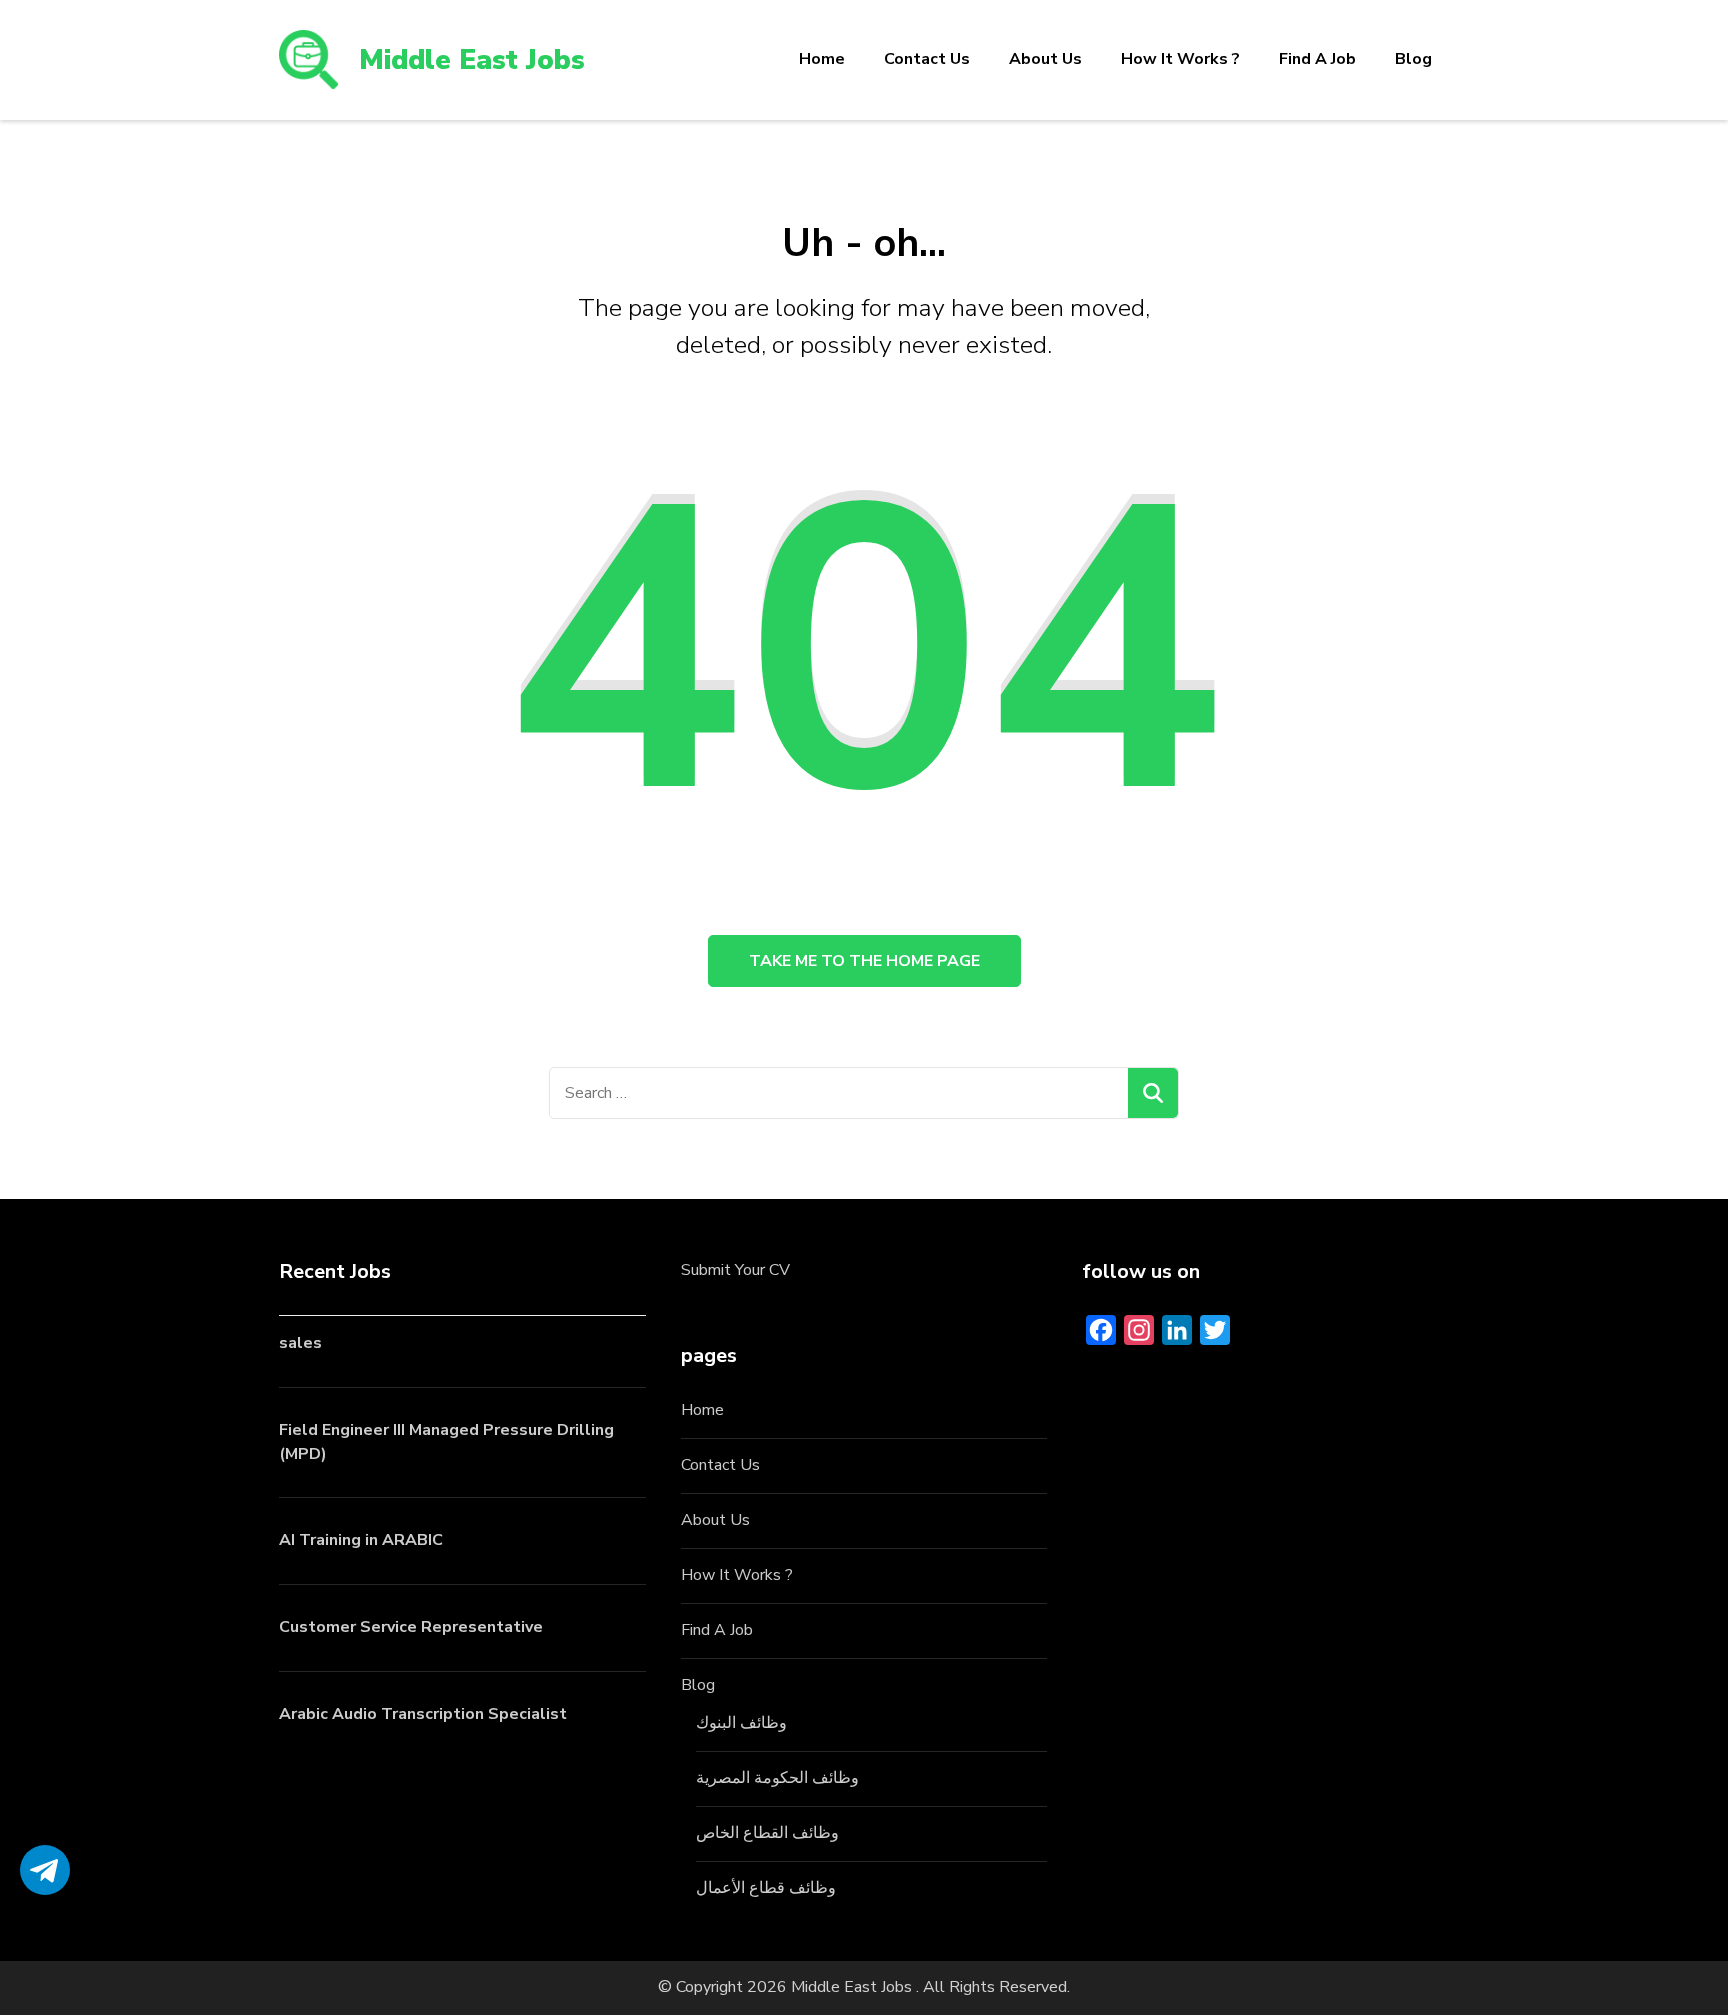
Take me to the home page (864, 961)
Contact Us (927, 59)
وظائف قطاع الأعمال (766, 1888)
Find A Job (1317, 59)
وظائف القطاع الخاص (767, 1833)
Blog (1413, 59)
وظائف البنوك (741, 1723)
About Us (1045, 59)
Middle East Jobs (472, 60)
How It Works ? (1180, 59)
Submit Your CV (735, 1270)
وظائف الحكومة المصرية (777, 1778)
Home (822, 59)
